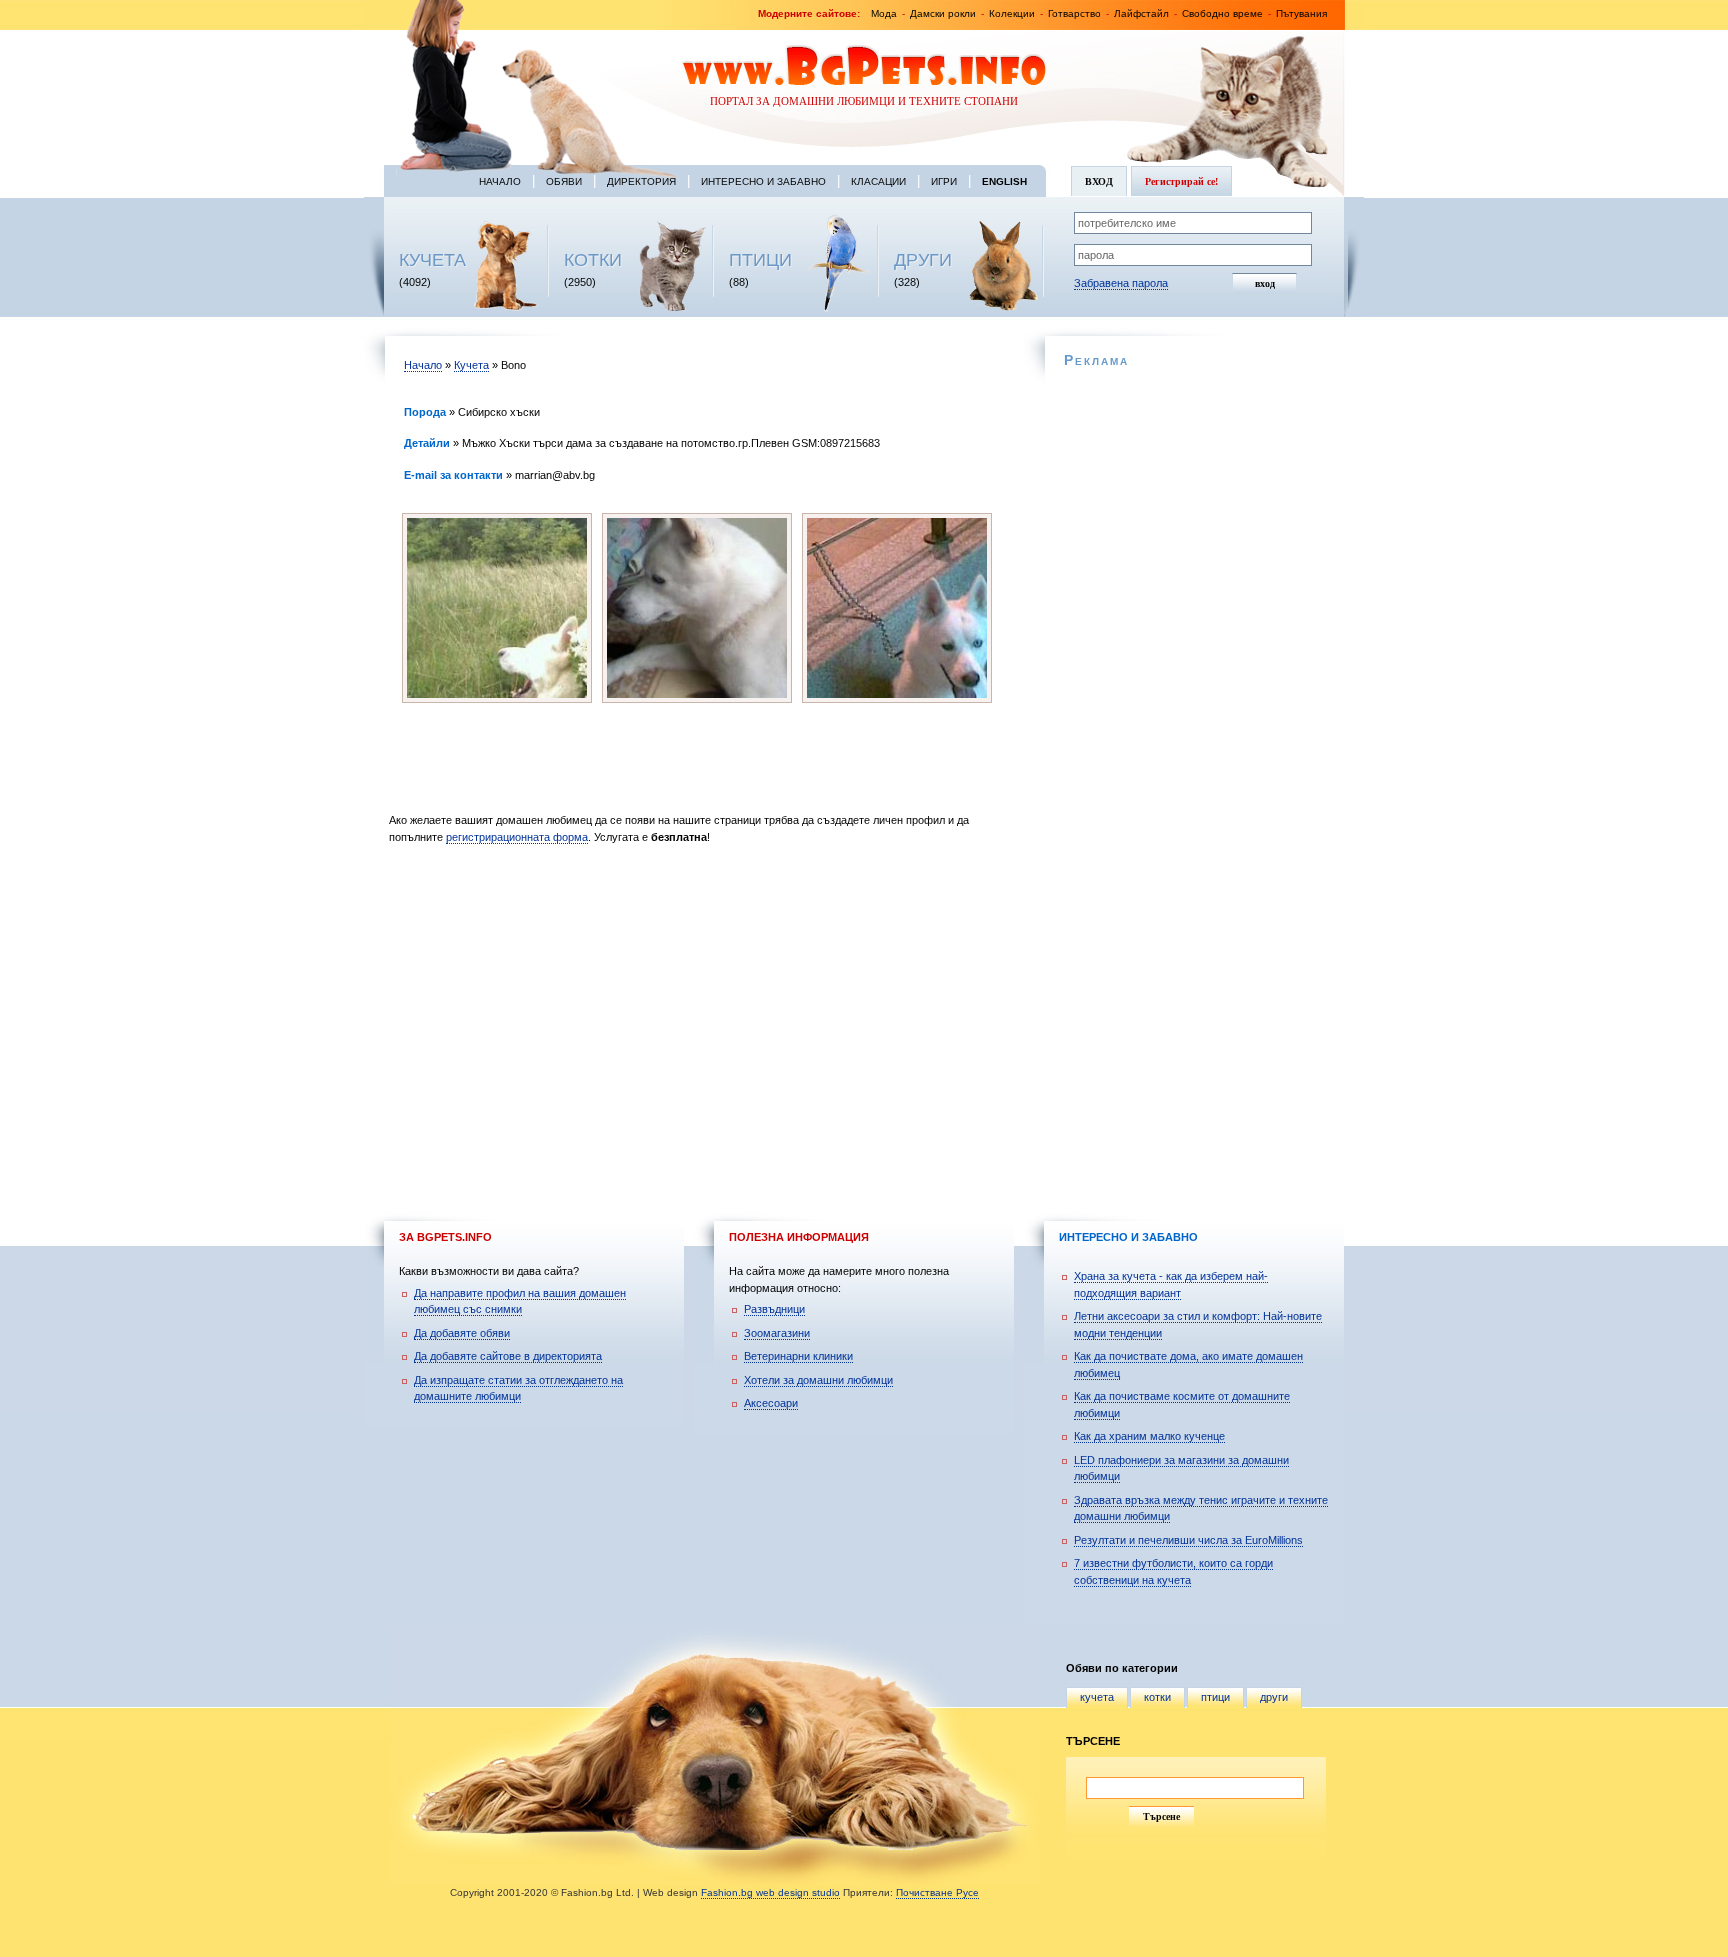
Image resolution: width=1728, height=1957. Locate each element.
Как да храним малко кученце (1149, 1436)
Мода (884, 13)
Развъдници (774, 1309)
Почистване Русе (937, 1892)
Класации (878, 181)
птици (1215, 1697)
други (1274, 1697)
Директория (641, 181)
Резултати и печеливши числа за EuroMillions (1188, 1540)
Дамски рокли (943, 13)
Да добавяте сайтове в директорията (508, 1356)
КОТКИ (593, 260)
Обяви (564, 181)
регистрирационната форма (517, 837)
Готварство (1074, 13)
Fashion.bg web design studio (770, 1892)
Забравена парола (1121, 283)
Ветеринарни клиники (798, 1356)
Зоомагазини (777, 1333)
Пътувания (1301, 13)
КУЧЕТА (432, 260)
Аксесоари (771, 1403)
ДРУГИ (923, 260)
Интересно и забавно (763, 181)
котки (1157, 1697)
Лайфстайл (1141, 13)
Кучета (471, 365)
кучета (1097, 1697)
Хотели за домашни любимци (818, 1380)
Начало (500, 181)
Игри (944, 181)
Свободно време (1222, 13)
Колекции (1012, 13)
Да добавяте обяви (462, 1333)
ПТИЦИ (760, 260)
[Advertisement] (701, 1022)
